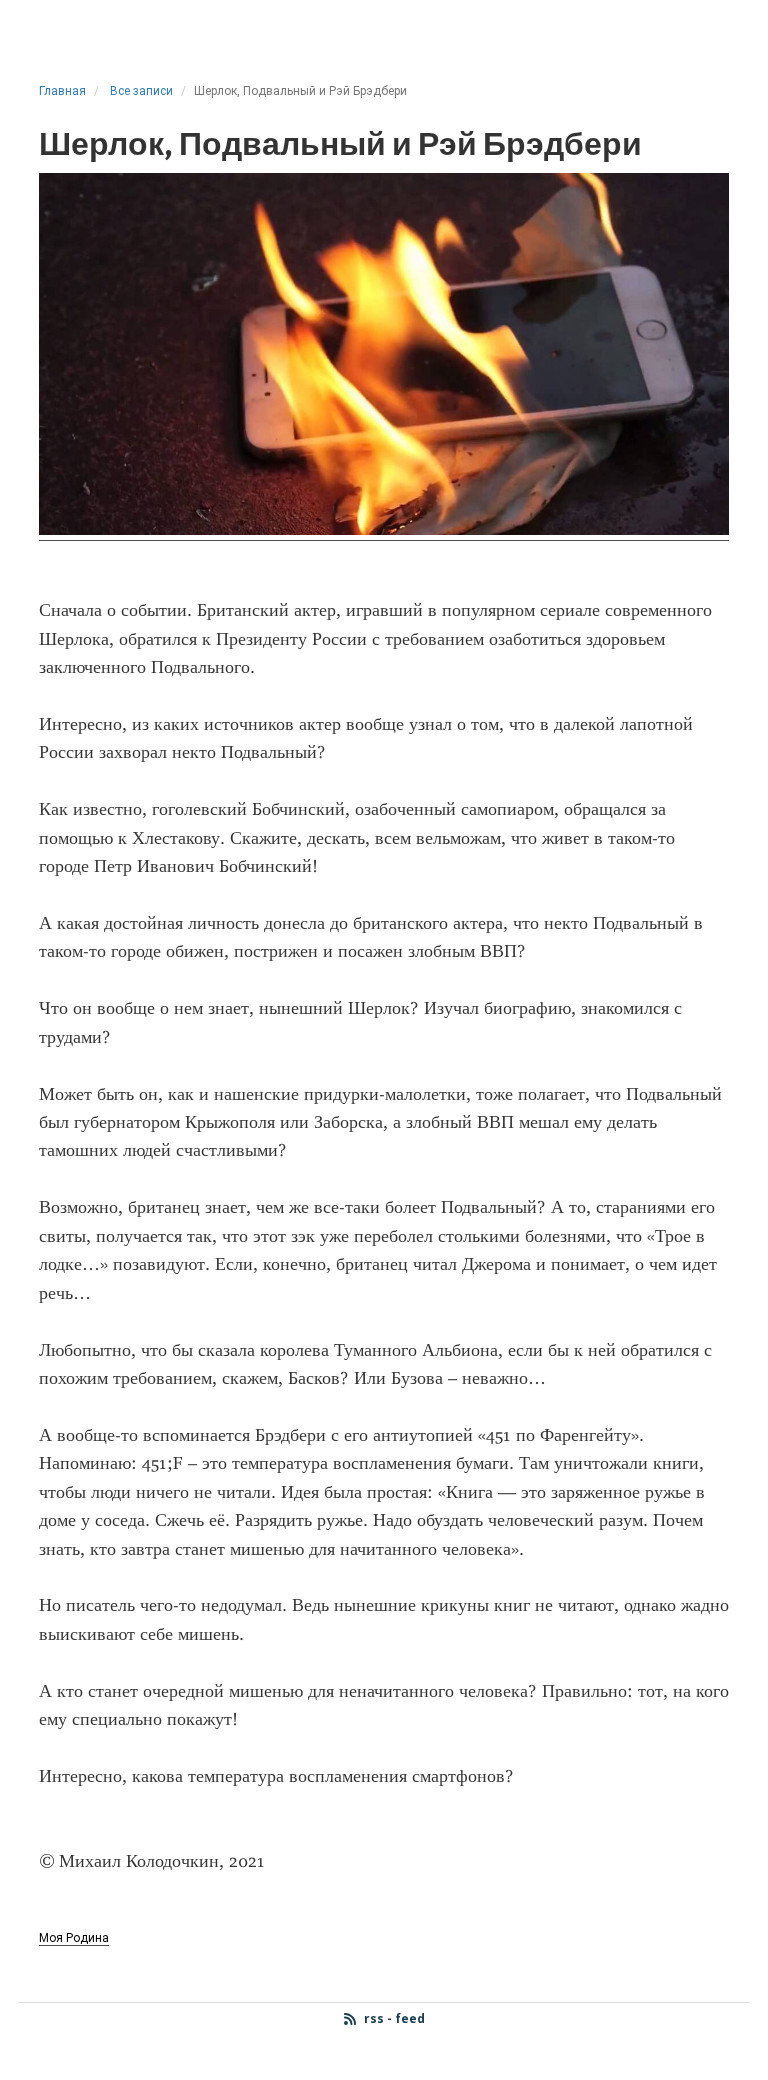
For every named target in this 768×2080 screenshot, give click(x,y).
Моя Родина (74, 1938)
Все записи (141, 91)
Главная (62, 91)
